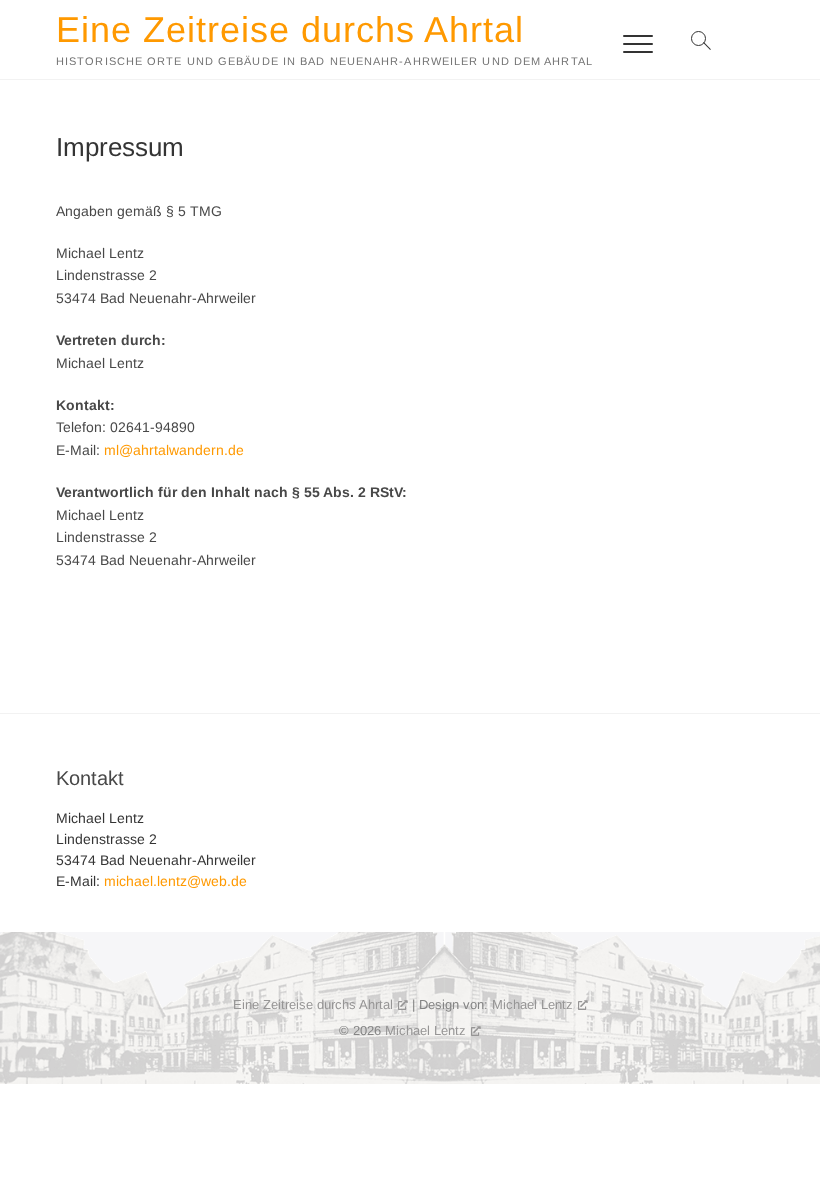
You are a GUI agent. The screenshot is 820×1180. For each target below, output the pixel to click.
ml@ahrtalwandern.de (174, 450)
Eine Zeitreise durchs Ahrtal (290, 29)
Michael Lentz (532, 1004)
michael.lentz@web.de (175, 881)
